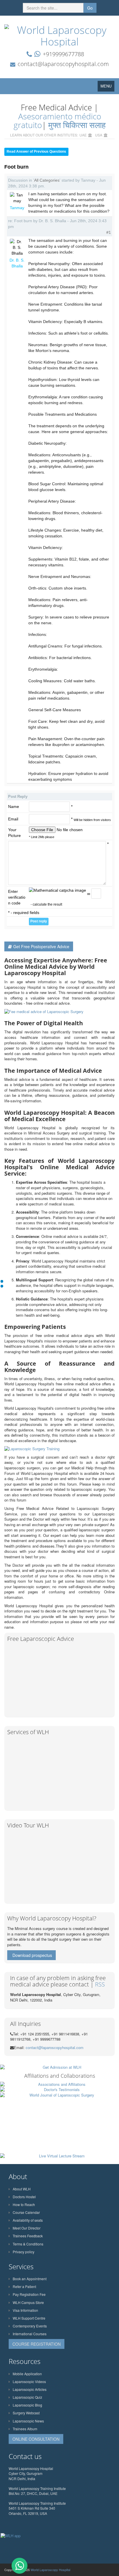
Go (90, 8)
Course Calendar (26, 2212)
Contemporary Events (30, 2326)
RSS (100, 1984)
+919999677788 (63, 54)
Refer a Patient (24, 2286)
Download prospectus (32, 1955)
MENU (107, 87)
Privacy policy (24, 2252)
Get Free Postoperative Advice (41, 946)
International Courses (30, 2334)
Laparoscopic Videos (29, 2381)
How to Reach (24, 2204)
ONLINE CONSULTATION (36, 2439)
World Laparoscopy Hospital (50, 2570)
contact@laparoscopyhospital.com (63, 64)
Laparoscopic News (28, 2421)
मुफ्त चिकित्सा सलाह (77, 125)
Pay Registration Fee (29, 2294)
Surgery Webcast (26, 2413)
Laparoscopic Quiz (27, 2397)
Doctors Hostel (24, 2197)
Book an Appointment (30, 2279)
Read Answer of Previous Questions (36, 152)
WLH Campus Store (28, 2302)
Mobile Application (27, 2374)
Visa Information (25, 2310)
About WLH (22, 2189)
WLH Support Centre (29, 2318)
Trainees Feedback (28, 2236)
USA (99, 135)
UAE (83, 135)
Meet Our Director (27, 2228)
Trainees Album (25, 2429)
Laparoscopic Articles (30, 2389)
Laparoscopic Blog (27, 2405)
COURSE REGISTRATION (37, 2344)
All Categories (47, 180)
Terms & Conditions (28, 2244)
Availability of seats (28, 2220)
